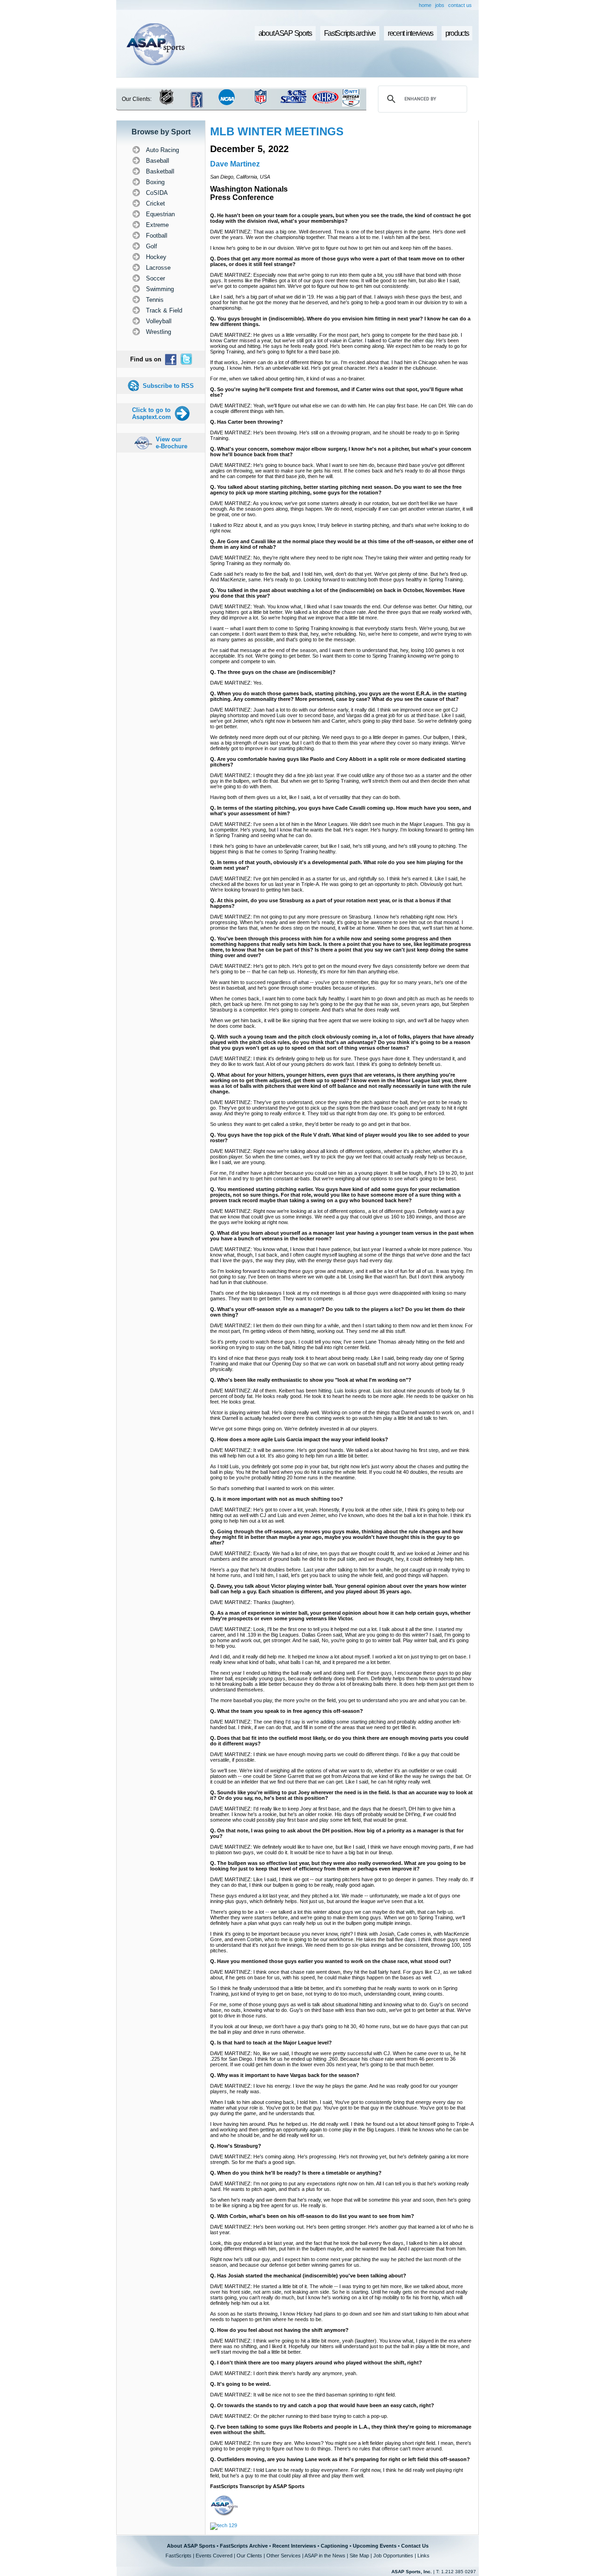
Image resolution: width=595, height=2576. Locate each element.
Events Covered (214, 2556)
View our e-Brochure (172, 443)
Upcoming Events (375, 2546)
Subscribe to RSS (168, 386)
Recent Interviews (294, 2546)
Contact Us (415, 2546)
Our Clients (249, 2556)
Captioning (334, 2546)
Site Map (359, 2556)
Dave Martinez (235, 164)
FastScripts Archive (244, 2546)
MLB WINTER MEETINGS (277, 131)
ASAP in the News (325, 2556)
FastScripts (178, 2556)
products (457, 33)
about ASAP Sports (285, 33)
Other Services (284, 2556)
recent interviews (410, 33)
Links (423, 2556)
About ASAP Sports (191, 2546)
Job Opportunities (393, 2556)
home (425, 5)
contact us (460, 5)
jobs (440, 5)
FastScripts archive (350, 33)
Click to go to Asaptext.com (152, 413)
